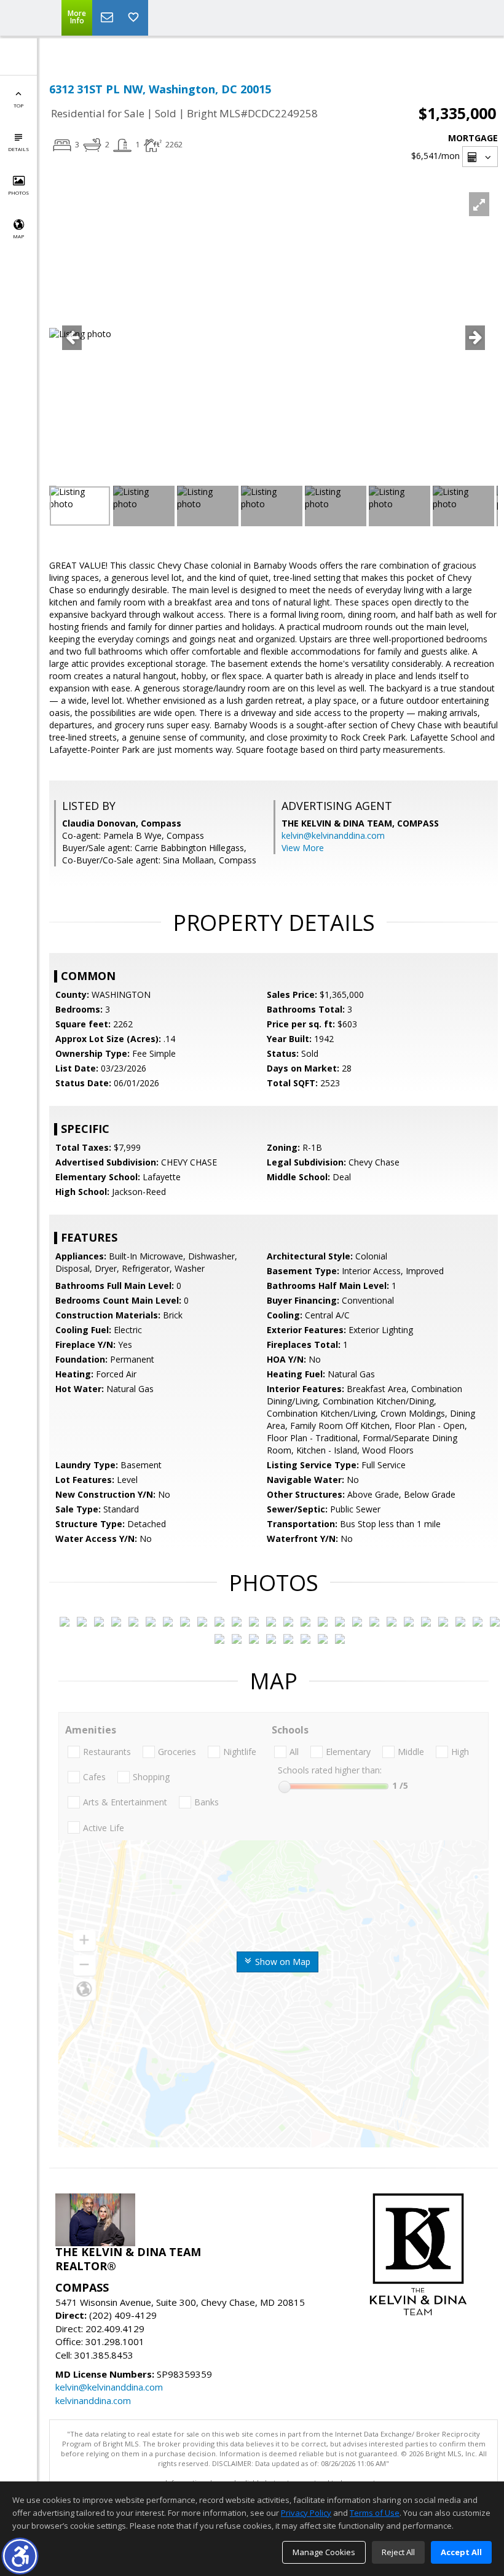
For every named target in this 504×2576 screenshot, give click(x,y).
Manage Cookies (324, 2552)
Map (18, 236)
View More (303, 848)
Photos (18, 193)
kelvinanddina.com (93, 2400)
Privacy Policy (306, 2513)
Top (18, 105)
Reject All (398, 2552)
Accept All (461, 2552)
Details (18, 149)
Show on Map (282, 1962)
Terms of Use (375, 2513)
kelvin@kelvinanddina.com (333, 835)
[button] (20, 2556)
